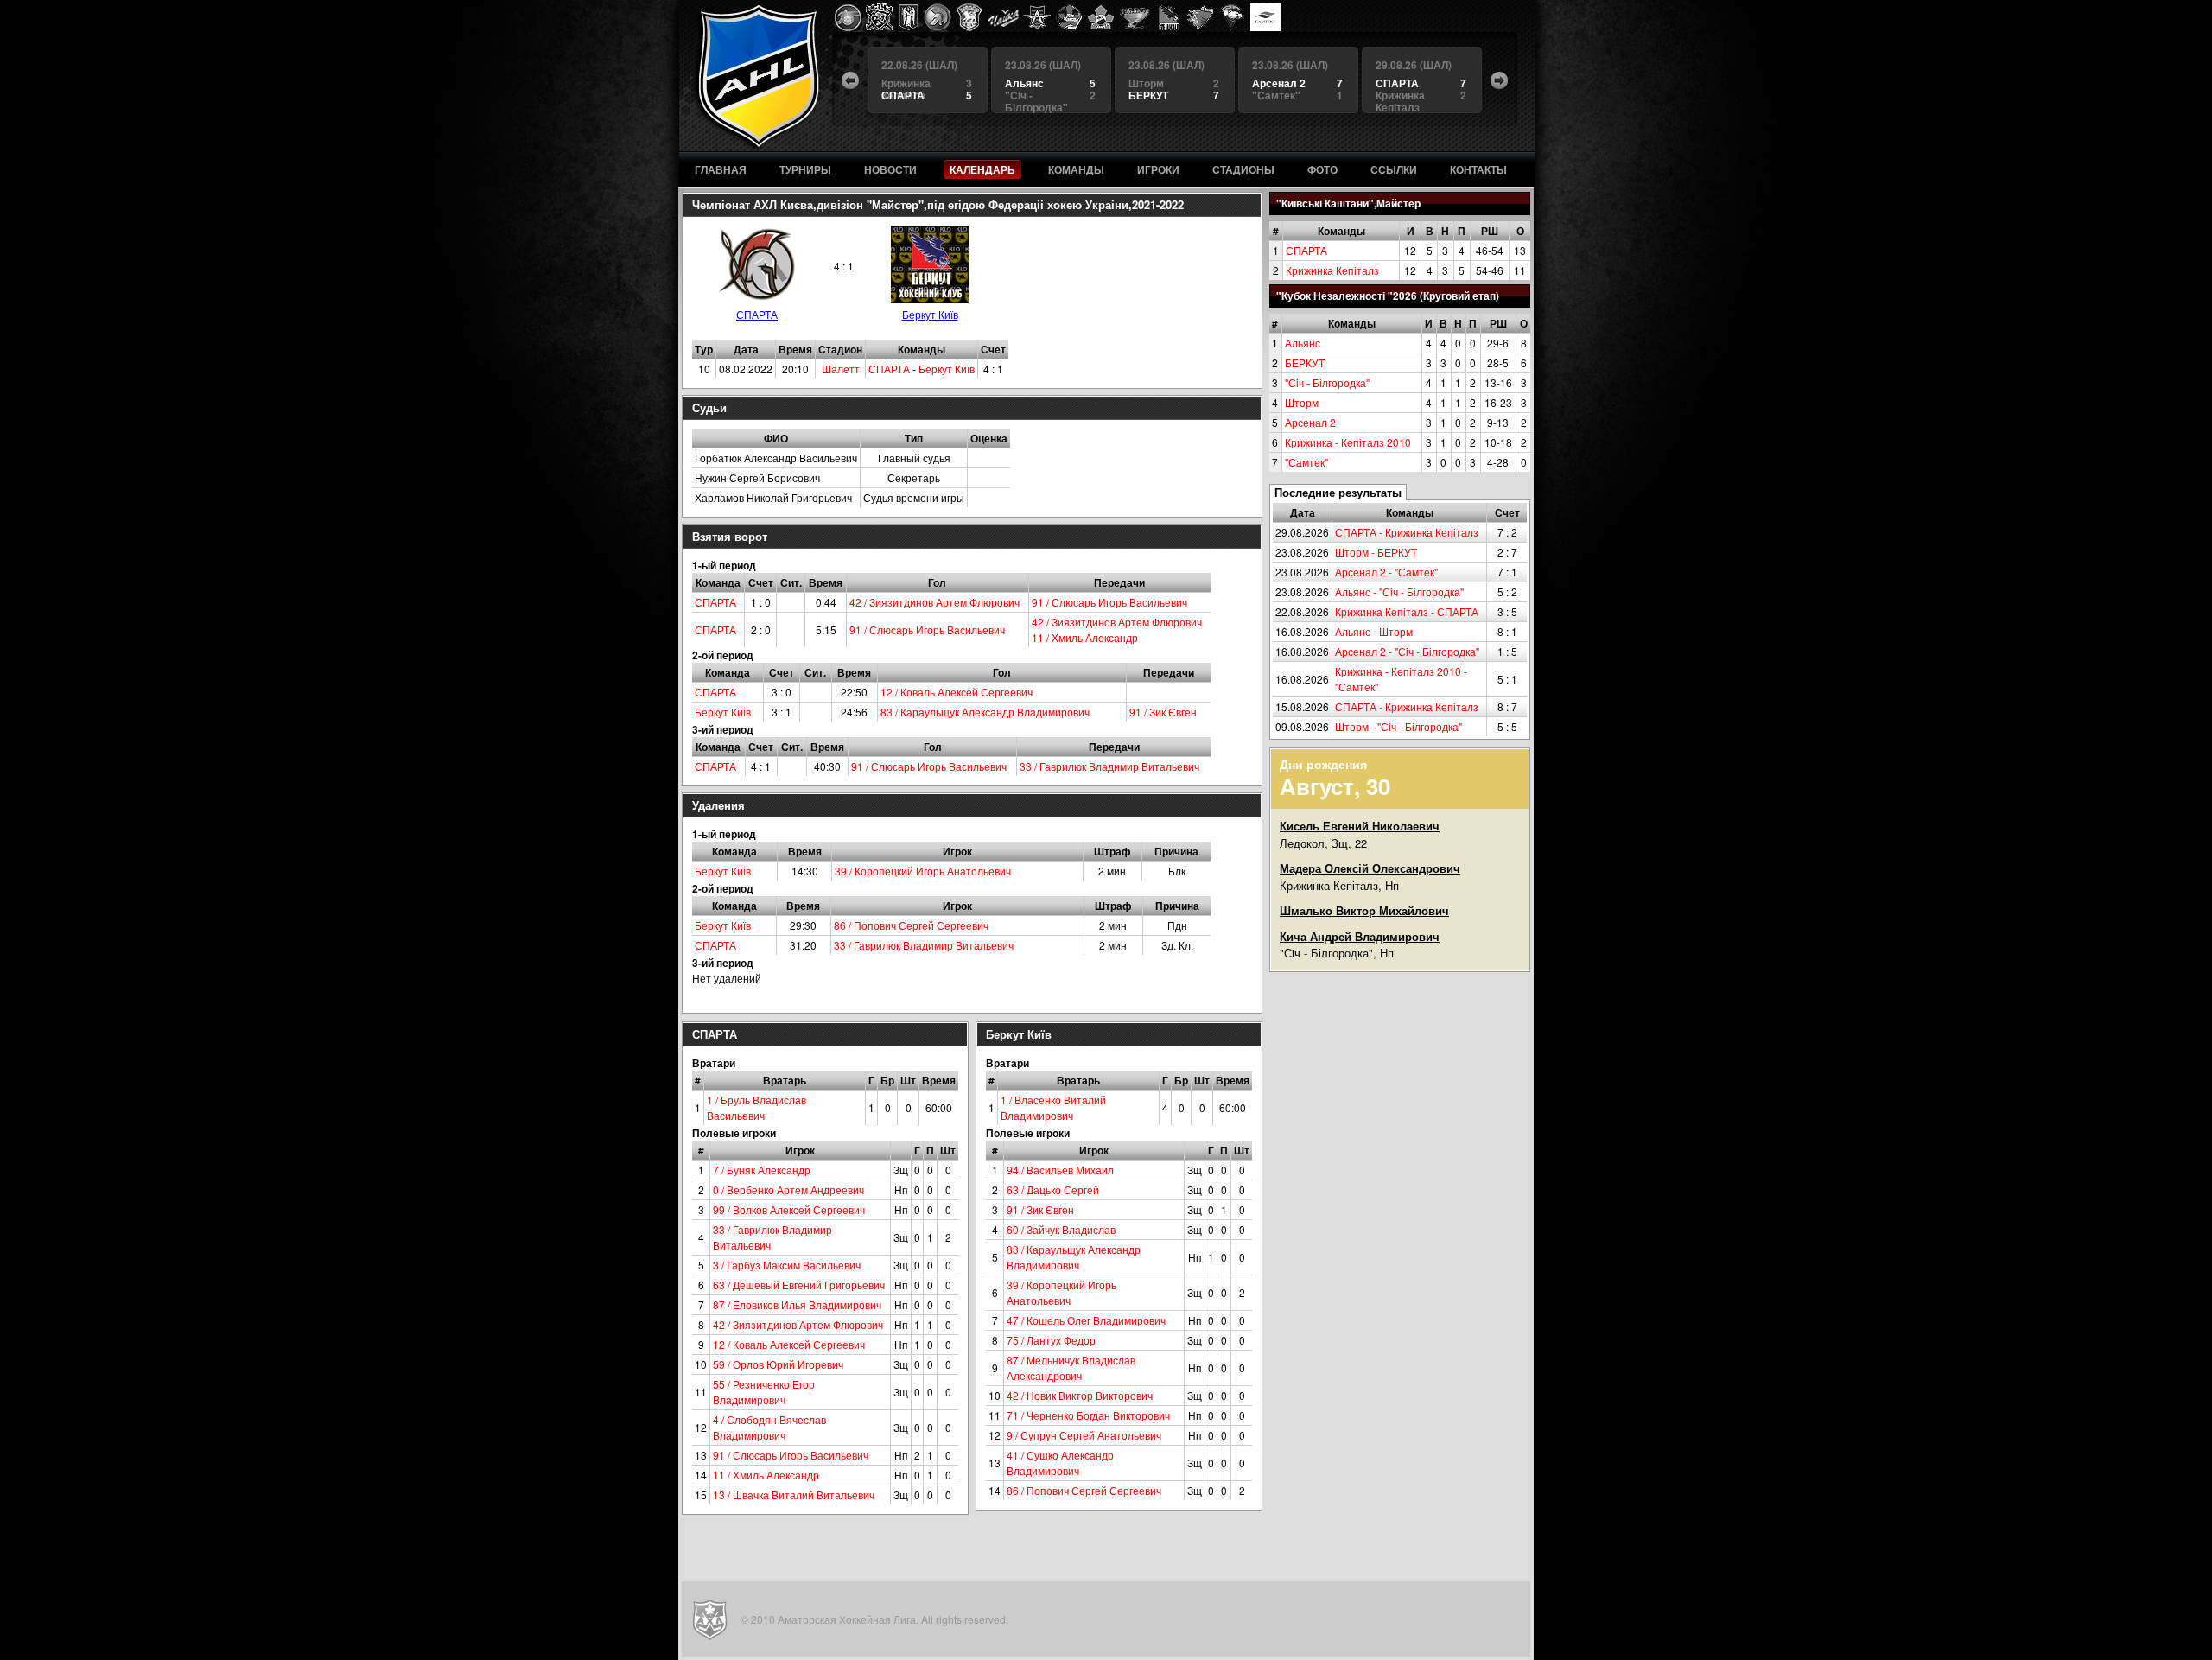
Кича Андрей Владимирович (1360, 936)
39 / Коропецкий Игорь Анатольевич (923, 871)
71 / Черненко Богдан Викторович (1088, 1415)
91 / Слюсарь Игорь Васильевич (1109, 602)
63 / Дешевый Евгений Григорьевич (799, 1285)
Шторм (1302, 402)
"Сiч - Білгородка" (1327, 382)
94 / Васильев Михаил (1060, 1170)
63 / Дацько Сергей (1053, 1189)
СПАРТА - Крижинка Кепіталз (1407, 532)
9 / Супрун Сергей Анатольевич (1084, 1435)
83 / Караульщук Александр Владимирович (985, 712)
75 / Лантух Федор (1051, 1340)
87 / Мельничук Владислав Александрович (1071, 1367)
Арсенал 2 (1310, 422)
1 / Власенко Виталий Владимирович (1053, 1107)
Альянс (1303, 343)
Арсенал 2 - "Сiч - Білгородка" (1407, 651)
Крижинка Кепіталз (1332, 270)
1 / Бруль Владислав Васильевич (756, 1107)
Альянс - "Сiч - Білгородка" (1399, 591)
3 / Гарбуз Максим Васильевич (787, 1265)
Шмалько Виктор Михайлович (1364, 910)
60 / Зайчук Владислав (1061, 1229)
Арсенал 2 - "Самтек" (1386, 572)
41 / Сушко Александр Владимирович (1060, 1463)
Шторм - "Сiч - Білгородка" (1398, 726)
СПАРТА (1306, 250)
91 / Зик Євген (1163, 712)
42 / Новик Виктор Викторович (1080, 1395)
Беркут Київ (930, 314)
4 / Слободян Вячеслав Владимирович (769, 1427)
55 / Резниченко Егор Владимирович (764, 1392)
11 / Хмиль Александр (1085, 637)
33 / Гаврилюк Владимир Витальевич (1109, 766)
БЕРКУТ (1305, 363)
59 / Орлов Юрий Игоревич (778, 1364)
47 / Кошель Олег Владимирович (1086, 1320)
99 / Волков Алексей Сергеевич (789, 1209)
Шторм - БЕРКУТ (1376, 552)
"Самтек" (1306, 462)
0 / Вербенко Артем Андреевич (788, 1189)
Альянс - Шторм (1374, 631)
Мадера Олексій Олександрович (1370, 868)
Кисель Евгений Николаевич (1360, 826)
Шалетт (841, 369)
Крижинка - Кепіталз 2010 (1348, 442)
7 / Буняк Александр (762, 1170)
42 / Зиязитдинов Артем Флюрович (934, 602)
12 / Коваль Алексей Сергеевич (957, 692)
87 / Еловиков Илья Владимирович (797, 1304)
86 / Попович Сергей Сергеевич (911, 925)
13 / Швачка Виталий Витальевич (794, 1495)
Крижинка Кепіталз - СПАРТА (1407, 611)
